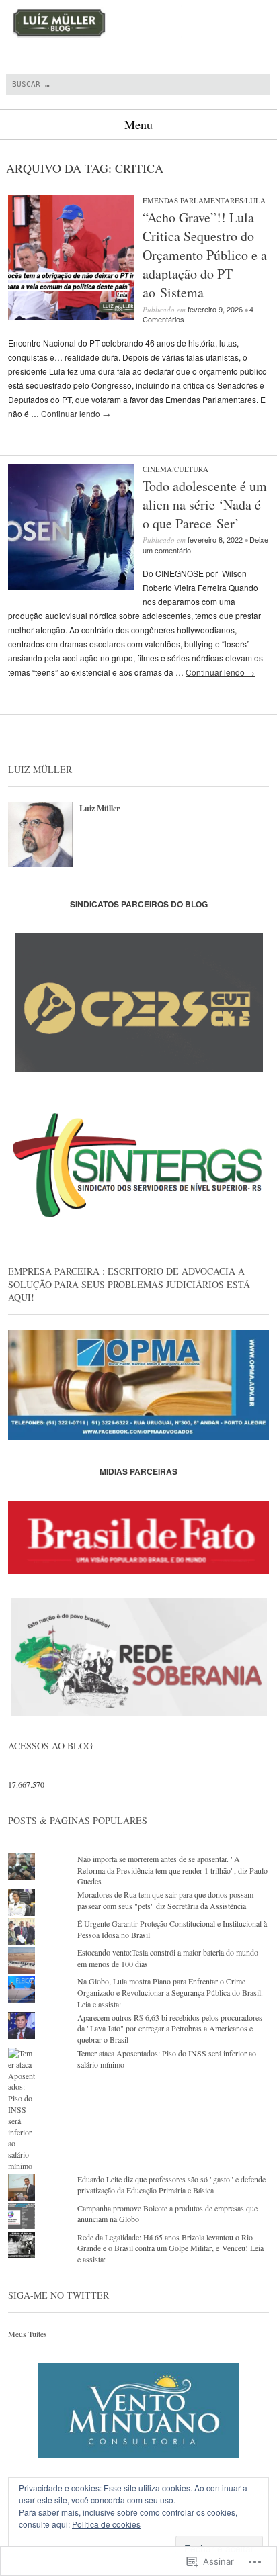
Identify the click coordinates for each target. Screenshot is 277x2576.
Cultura (191, 469)
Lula (255, 200)
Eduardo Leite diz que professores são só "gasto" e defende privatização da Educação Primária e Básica (171, 2185)
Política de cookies (106, 2524)
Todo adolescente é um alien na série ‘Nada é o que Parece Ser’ (205, 505)
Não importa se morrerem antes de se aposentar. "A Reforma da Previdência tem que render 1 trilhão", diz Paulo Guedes (172, 1870)
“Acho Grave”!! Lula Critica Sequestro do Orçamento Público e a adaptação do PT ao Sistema (205, 255)
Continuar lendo (76, 413)
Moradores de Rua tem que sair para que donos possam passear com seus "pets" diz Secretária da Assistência (165, 1900)
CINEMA (157, 469)
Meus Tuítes (28, 2334)
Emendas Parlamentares (193, 200)
